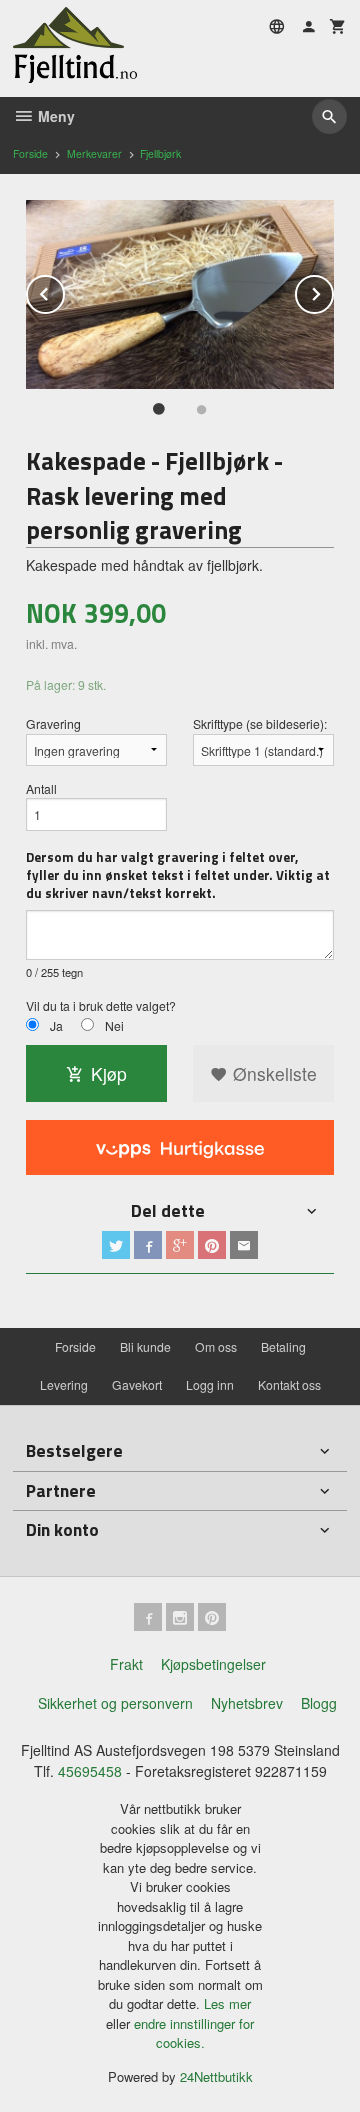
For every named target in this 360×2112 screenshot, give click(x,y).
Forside (30, 153)
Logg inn (210, 1384)
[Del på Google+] (180, 1245)
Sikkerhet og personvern (115, 1703)
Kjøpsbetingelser (213, 1664)
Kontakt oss (289, 1384)
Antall (41, 788)
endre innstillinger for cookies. (194, 2033)
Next (333, 290)
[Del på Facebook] (148, 1245)
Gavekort (137, 1384)
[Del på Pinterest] (212, 1245)
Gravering (53, 723)
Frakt (126, 1664)
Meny (54, 116)
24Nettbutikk (216, 2076)
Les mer (227, 2003)
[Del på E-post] (244, 1245)
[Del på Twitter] (116, 1245)
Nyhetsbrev (247, 1703)
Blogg (319, 1703)
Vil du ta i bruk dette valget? (101, 1005)
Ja (56, 1025)
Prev (64, 290)
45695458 (90, 1771)
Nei (114, 1025)
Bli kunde (145, 1346)
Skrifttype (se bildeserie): (260, 723)
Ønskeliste (272, 1073)
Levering (64, 1384)
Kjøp (109, 1073)
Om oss (216, 1346)
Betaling (283, 1346)
